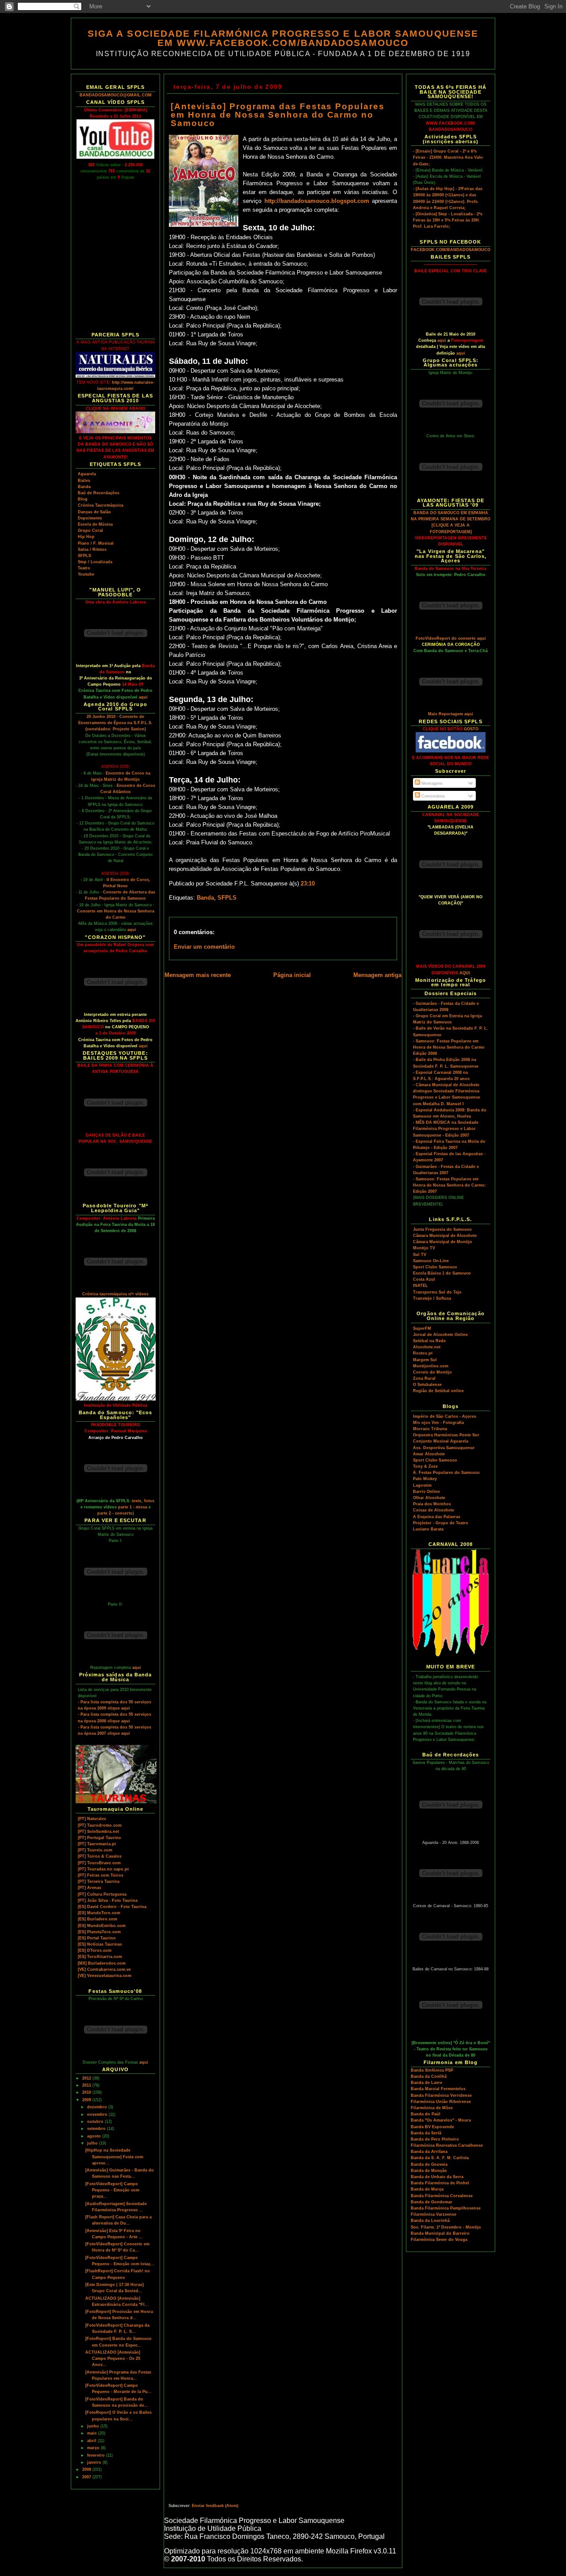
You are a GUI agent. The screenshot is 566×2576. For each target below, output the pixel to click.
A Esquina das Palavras (437, 1517)
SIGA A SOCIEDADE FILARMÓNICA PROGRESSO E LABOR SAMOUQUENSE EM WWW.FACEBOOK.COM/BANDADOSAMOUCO (283, 38)
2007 (87, 2477)
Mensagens (431, 783)
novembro (98, 2114)
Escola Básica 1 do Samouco (442, 1273)
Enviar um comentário (204, 947)
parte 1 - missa (133, 1507)
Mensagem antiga (377, 975)
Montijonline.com (431, 1366)
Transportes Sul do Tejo (437, 1292)
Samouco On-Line (431, 1261)
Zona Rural (424, 1378)
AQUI (465, 973)
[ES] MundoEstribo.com (102, 1926)
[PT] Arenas (90, 1888)
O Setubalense (427, 1385)
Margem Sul (425, 1360)
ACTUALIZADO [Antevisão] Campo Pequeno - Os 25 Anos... (113, 2358)
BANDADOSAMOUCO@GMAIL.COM (116, 95)
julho (93, 2143)
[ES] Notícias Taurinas (100, 1944)
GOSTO (471, 729)
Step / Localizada (95, 562)
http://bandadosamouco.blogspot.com (317, 201)
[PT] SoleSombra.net (98, 1832)
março (94, 2448)
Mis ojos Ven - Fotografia (438, 1423)
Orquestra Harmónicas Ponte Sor (446, 1435)
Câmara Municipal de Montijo (443, 1242)
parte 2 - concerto (115, 1513)
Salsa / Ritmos (92, 550)
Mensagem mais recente (198, 975)
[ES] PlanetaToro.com (99, 1932)
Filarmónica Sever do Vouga (439, 2240)
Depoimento (90, 518)
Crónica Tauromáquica (101, 505)
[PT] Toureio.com (95, 1850)
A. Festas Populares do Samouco (446, 1473)
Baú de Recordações (99, 493)
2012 (87, 2078)
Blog (83, 499)
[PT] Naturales (92, 1819)
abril (92, 2441)
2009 (87, 2100)
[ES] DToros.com (95, 1950)
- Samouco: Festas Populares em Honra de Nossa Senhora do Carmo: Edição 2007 (449, 1185)
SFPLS (84, 556)
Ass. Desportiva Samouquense (444, 1448)
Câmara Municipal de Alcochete (445, 1236)
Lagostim (422, 1485)
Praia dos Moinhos (432, 1504)
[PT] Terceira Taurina (99, 1881)
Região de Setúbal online (438, 1391)
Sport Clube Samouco (435, 1267)
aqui (143, 697)
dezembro (98, 2107)
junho (94, 2426)
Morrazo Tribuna (430, 1429)
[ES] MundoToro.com (99, 1913)
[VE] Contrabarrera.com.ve (104, 1969)
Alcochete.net (427, 1347)
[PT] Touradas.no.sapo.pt (103, 1869)
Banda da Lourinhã (430, 2221)
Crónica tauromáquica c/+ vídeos (115, 1294)
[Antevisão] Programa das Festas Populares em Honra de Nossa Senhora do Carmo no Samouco (278, 115)
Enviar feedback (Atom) (215, 2506)
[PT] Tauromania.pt (97, 1844)
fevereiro (97, 2455)
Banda (84, 487)
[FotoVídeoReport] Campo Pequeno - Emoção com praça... (112, 2190)
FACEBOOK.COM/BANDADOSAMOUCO (451, 250)
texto (137, 1501)
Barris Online (426, 1492)
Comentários (432, 796)
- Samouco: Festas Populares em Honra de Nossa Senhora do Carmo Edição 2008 (449, 1047)
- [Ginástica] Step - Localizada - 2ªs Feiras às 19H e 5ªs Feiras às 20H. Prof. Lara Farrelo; (448, 220)
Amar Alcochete (429, 1454)
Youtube (86, 574)
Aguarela (87, 474)
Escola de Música (95, 524)
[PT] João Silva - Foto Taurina (108, 1901)
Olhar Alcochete (429, 1498)
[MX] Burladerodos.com (102, 1963)
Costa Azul (424, 1279)
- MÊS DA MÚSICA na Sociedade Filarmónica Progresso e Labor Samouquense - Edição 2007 (446, 1129)
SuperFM (422, 1328)
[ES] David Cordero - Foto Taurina (112, 1907)
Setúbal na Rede (429, 1341)
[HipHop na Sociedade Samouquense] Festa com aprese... (114, 2156)
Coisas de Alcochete (434, 1510)
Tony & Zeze (425, 1466)
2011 (87, 2085)
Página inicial (292, 975)
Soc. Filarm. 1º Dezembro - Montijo (446, 2227)
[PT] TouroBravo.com (99, 1863)
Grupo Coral (90, 530)
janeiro (95, 2462)
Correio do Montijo (432, 1372)
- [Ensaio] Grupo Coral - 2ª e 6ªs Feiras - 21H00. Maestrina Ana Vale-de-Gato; (448, 157)
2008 (87, 2469)
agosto (95, 2136)
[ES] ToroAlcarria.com (100, 1957)
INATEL (421, 1286)
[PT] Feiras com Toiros (101, 1875)
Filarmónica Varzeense (434, 2214)
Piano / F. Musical (96, 543)
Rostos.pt (423, 1353)
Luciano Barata (428, 1529)
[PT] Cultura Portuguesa (102, 1894)
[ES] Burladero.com (98, 1919)
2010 (87, 2092)
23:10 (308, 884)
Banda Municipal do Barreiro (440, 2233)
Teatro (84, 568)
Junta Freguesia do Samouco (442, 1229)
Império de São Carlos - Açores (445, 1416)
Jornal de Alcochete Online (440, 1335)
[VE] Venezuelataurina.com (105, 1976)
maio (93, 2433)
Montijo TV (424, 1248)
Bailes (84, 481)
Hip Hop (86, 537)
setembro (97, 2129)
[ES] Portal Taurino (97, 1938)
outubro (96, 2122)
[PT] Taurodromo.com (100, 1825)
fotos (149, 1501)
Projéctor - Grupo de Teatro (441, 1523)
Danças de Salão (94, 512)
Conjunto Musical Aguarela (441, 1441)
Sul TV (420, 1255)
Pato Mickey (425, 1479)
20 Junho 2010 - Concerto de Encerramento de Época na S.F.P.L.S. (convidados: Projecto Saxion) (115, 723)
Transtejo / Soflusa (432, 1298)
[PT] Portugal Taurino (99, 1838)
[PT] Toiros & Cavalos (100, 1856)
